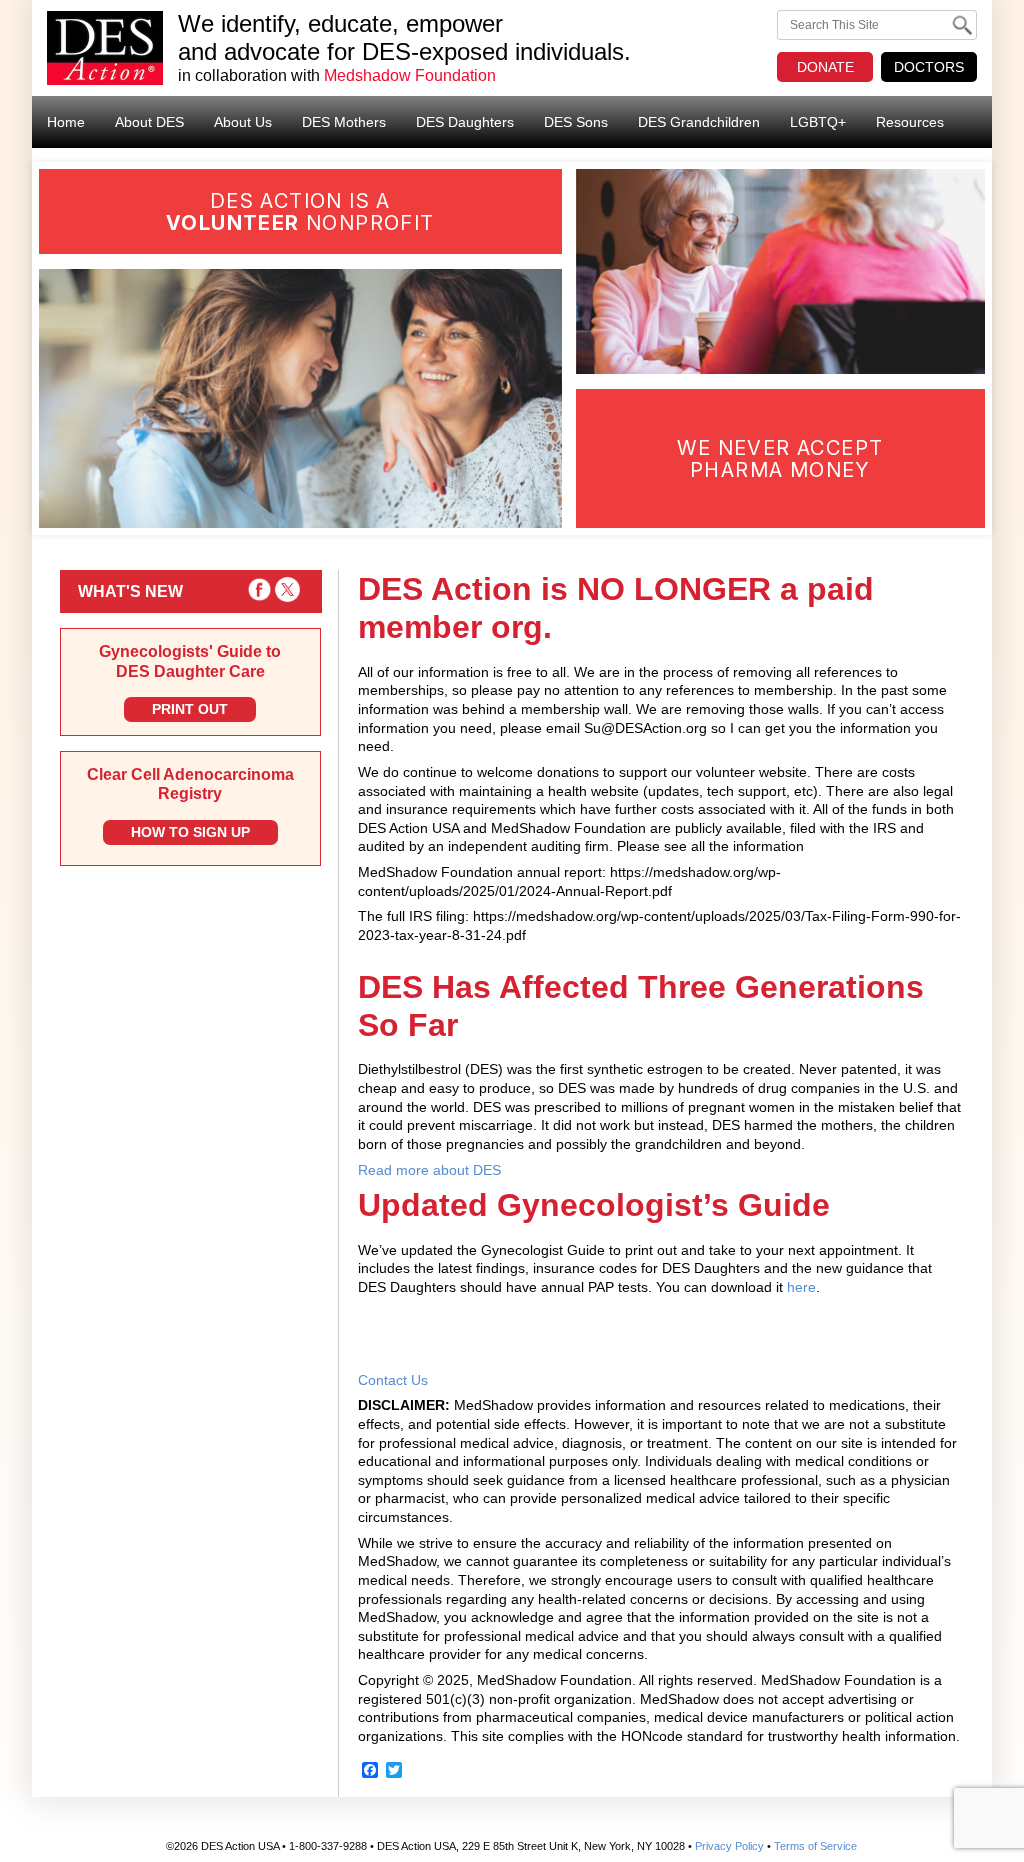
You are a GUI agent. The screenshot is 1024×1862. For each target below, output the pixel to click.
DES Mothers (344, 122)
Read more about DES (429, 1170)
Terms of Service (815, 1846)
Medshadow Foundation (410, 75)
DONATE (825, 67)
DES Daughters (465, 122)
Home (66, 122)
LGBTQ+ (818, 122)
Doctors (929, 67)
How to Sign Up (190, 832)
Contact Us (393, 1380)
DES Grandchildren (699, 122)
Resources (910, 122)
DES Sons (576, 122)
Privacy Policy (729, 1846)
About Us (243, 122)
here (801, 1287)
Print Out (190, 709)
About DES (149, 122)
